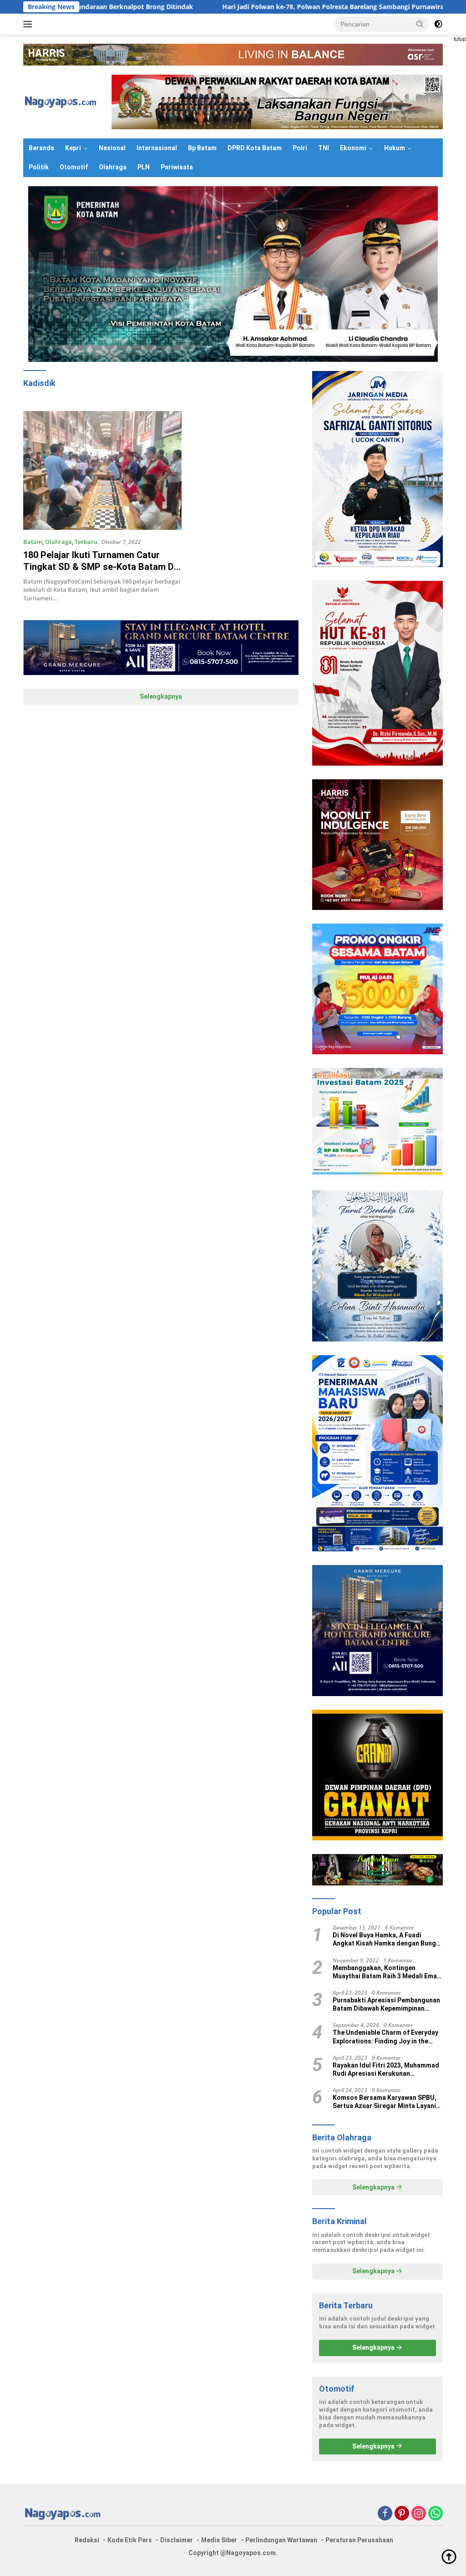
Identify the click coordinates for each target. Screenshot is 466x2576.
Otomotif (74, 167)
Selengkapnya (161, 696)
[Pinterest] (402, 2514)
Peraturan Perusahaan (359, 2540)
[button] (420, 24)
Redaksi (87, 2540)
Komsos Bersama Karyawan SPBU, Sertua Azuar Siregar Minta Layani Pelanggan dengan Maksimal (385, 2102)
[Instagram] (419, 2514)
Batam (33, 542)
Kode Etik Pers (130, 2540)
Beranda (41, 148)
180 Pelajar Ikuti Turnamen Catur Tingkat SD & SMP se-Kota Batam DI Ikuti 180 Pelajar (100, 567)
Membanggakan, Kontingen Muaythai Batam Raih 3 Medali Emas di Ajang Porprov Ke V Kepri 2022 (387, 1972)
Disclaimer (177, 2540)
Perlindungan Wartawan (281, 2540)
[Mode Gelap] (438, 24)
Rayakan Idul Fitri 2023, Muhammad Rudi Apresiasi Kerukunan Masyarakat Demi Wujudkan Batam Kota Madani (386, 2070)
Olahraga (113, 167)
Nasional (112, 148)
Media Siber (219, 2540)
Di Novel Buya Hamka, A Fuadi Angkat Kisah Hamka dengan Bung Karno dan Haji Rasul (384, 1939)
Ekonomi (353, 148)
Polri (300, 148)
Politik (39, 167)
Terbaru (86, 542)
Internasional (157, 148)
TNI (324, 148)
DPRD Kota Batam (255, 148)
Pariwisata (177, 167)
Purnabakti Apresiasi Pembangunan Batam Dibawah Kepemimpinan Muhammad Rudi (386, 2004)
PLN (144, 167)
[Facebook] (385, 2514)
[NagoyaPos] (62, 101)
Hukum (395, 148)
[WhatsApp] (436, 2514)
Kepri (73, 148)
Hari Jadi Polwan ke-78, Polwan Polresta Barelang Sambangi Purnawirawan (246, 7)
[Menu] (29, 24)
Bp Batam (202, 148)
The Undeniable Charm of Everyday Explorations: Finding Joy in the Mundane (385, 2037)
